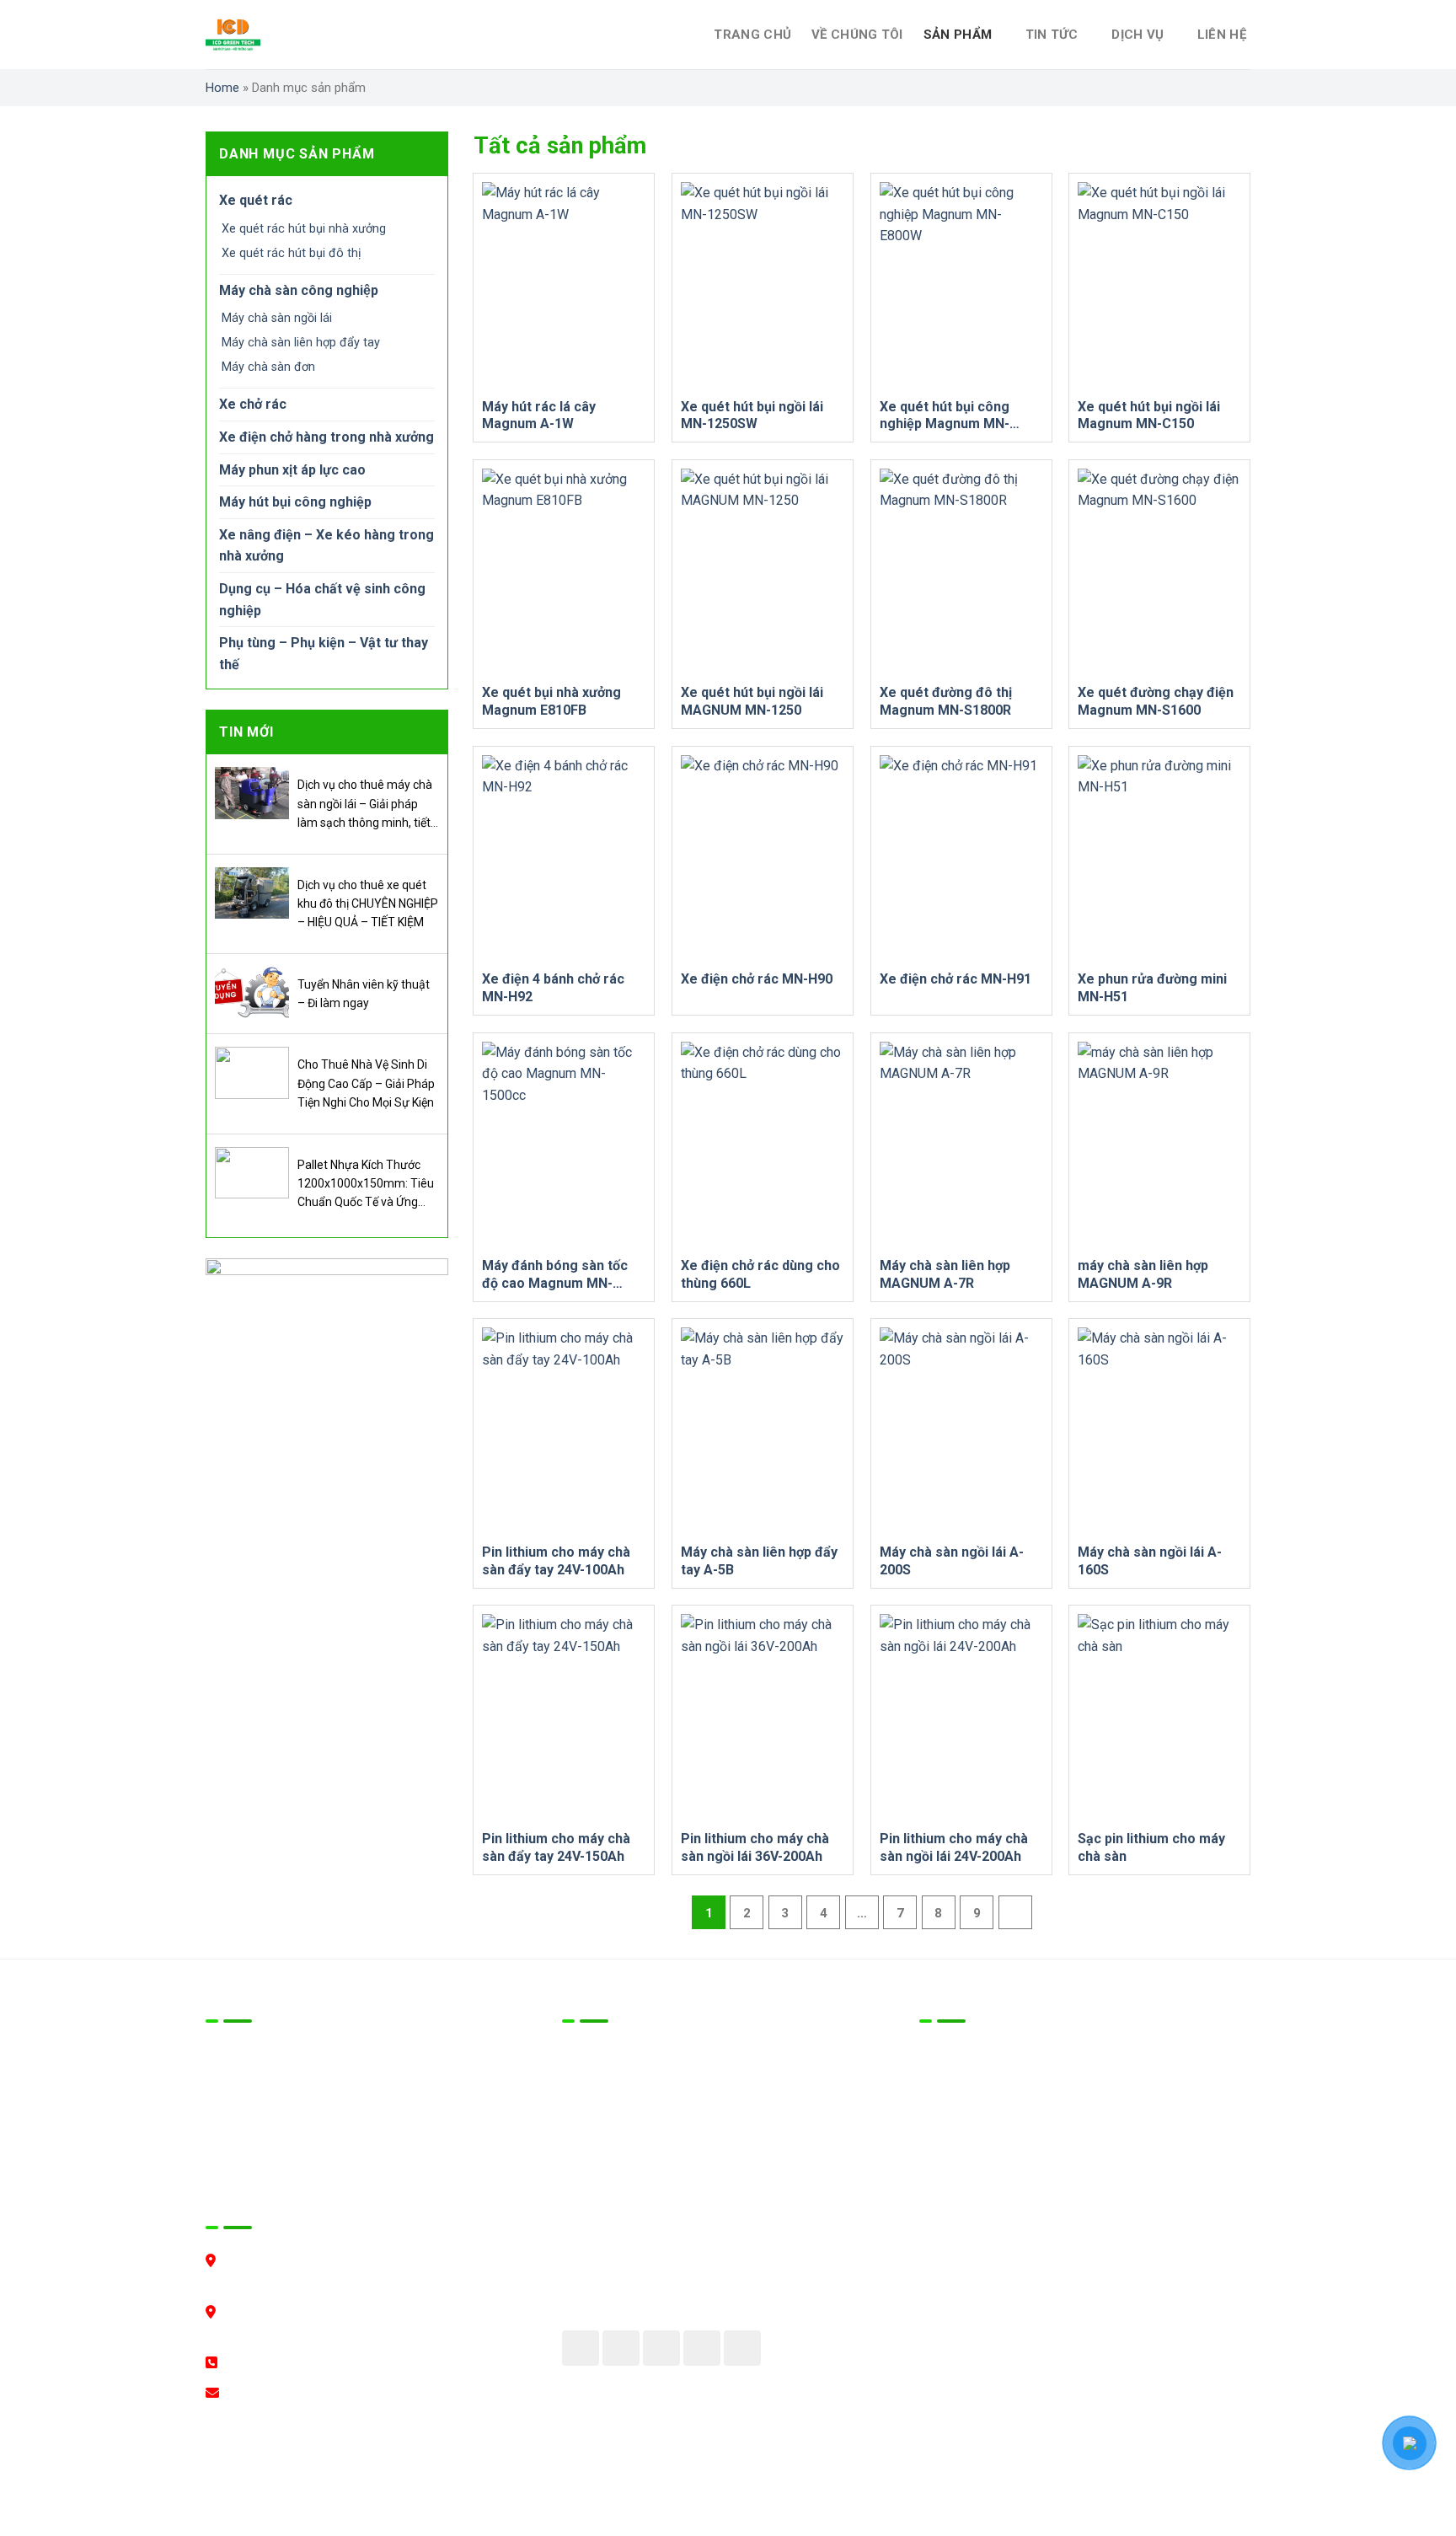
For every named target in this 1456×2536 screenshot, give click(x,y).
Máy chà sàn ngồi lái (277, 318)
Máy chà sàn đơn (268, 367)
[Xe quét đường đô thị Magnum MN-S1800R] (961, 572)
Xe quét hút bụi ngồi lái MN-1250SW (752, 416)
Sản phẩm (958, 35)
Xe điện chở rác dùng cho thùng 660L (760, 1274)
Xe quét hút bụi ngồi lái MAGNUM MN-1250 (752, 701)
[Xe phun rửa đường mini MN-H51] (1159, 858)
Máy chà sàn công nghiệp (299, 290)
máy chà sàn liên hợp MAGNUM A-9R (1143, 1274)
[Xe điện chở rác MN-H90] (763, 858)
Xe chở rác (253, 404)
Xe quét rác (256, 200)
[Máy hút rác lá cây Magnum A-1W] (564, 285)
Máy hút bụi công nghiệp (295, 502)
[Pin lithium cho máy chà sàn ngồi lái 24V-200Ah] (961, 1717)
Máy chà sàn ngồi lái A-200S (952, 1561)
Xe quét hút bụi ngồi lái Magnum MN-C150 (1149, 416)
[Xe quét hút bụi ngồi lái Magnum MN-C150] (1159, 285)
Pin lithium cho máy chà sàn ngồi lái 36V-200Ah (755, 1847)
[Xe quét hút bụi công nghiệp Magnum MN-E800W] (961, 285)
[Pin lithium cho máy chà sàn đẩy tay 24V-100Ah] (564, 1431)
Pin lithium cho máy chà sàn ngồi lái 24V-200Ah (954, 1847)
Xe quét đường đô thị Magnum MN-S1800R (946, 701)
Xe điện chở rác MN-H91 (955, 979)
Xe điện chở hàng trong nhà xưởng (327, 437)
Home (222, 88)
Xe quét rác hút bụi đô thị (292, 253)
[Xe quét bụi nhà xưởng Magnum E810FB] (564, 572)
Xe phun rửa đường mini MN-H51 (1152, 988)
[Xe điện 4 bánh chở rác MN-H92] (564, 858)
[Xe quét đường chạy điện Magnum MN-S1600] (1159, 572)
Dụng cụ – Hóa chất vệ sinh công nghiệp (322, 600)
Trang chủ (752, 35)
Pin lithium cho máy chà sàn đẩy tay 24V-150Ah (556, 1847)
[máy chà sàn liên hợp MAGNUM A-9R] (1159, 1145)
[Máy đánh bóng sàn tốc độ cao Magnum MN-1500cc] (564, 1145)
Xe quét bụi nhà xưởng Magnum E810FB (551, 701)
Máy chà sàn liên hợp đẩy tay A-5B (759, 1561)
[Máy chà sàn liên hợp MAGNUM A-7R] (961, 1145)
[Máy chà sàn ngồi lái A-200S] (961, 1431)
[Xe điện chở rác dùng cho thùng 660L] (763, 1145)
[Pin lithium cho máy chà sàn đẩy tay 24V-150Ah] (564, 1717)
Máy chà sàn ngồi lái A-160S (1150, 1561)
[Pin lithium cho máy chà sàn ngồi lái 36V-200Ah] (763, 1717)
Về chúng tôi (857, 35)
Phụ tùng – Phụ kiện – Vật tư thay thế (324, 654)
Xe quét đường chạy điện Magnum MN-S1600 (1156, 701)
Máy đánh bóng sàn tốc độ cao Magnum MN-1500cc (555, 1274)
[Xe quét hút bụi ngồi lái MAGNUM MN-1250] (763, 572)
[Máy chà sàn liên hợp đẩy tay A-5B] (763, 1431)
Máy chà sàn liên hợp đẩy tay (301, 343)
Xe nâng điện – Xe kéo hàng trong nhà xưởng (327, 546)
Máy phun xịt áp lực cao (292, 470)
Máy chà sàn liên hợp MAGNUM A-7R (945, 1274)
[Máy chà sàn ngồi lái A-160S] (1159, 1431)
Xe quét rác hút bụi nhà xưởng (304, 229)
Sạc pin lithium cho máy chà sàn (1151, 1847)
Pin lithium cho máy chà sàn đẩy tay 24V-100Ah (556, 1561)
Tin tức (1052, 35)
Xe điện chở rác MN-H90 (757, 979)
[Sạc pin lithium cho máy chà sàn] (1159, 1717)
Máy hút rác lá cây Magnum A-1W (539, 416)
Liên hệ (1222, 35)
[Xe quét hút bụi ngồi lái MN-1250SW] (763, 285)
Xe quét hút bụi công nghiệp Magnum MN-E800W (945, 416)
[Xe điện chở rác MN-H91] (961, 858)
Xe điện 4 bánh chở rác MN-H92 (553, 988)
